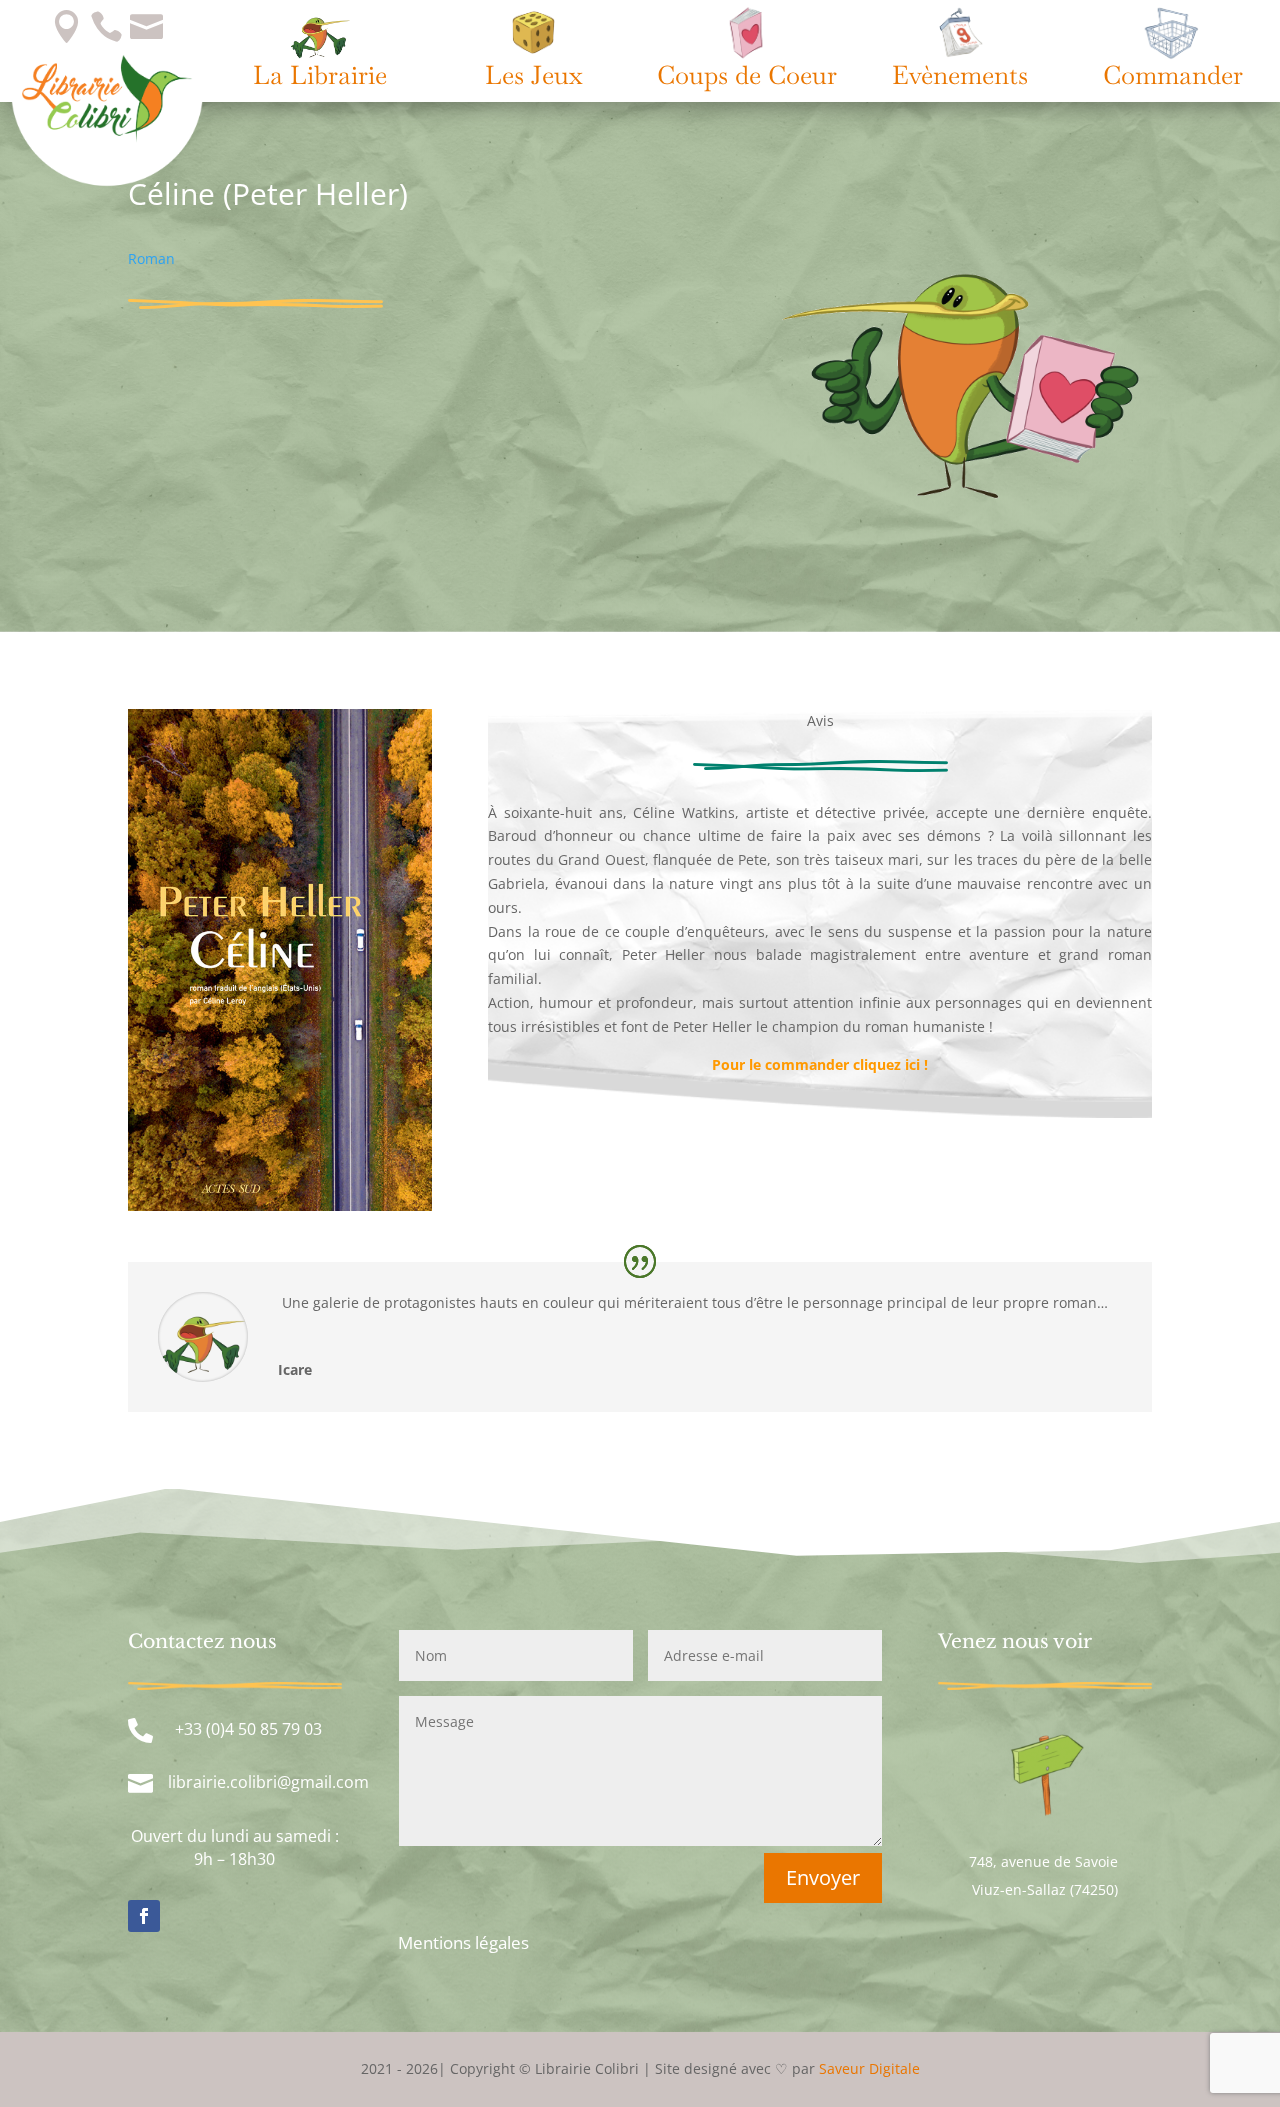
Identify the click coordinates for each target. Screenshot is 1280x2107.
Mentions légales (463, 1942)
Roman (151, 258)
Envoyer (823, 1877)
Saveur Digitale (869, 2068)
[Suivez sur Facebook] (144, 1916)
